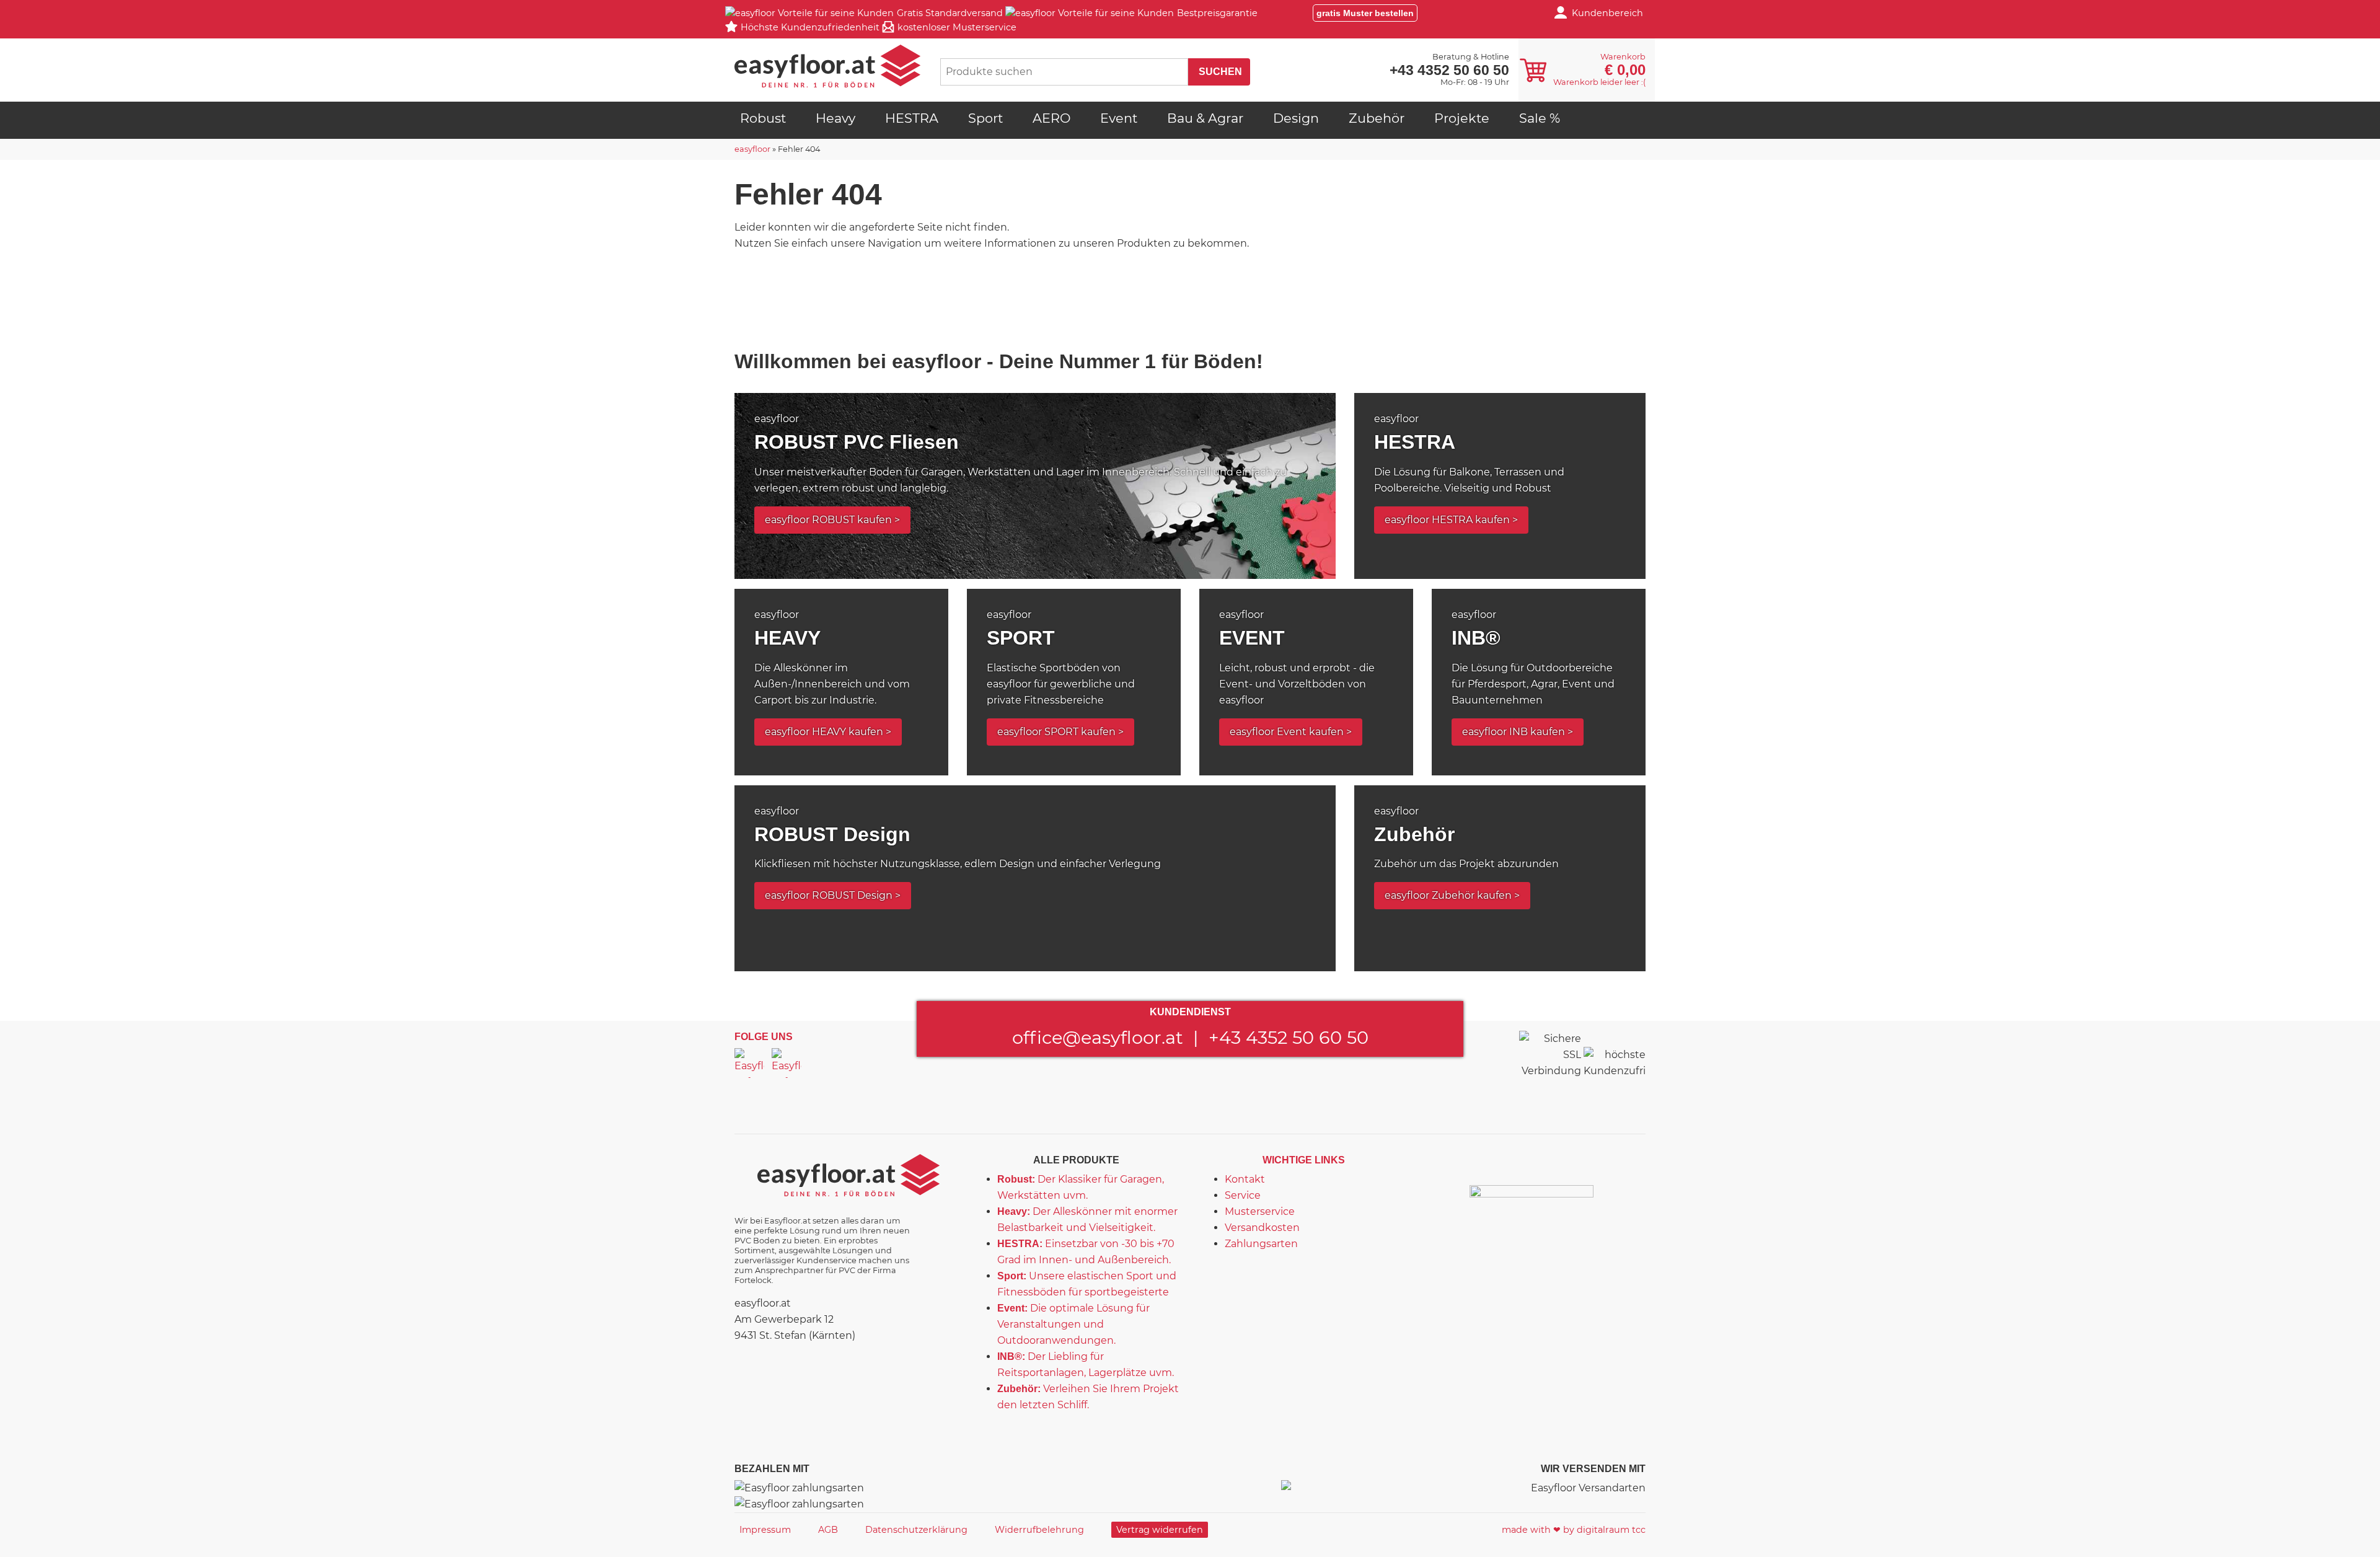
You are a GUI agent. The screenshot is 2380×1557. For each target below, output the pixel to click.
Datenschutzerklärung (916, 1530)
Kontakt (1245, 1179)
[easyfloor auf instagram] (787, 1063)
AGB (828, 1530)
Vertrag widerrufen (1160, 1530)
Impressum (765, 1530)
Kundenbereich (1607, 13)
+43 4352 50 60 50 (1289, 1037)
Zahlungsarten (1261, 1244)
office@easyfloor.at (1098, 1037)
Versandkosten (1262, 1228)
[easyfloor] (827, 66)
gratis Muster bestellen (1365, 13)
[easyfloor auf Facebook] (749, 1063)
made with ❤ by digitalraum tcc (1574, 1530)
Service (1243, 1195)
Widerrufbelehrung (1039, 1530)
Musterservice (1260, 1211)
